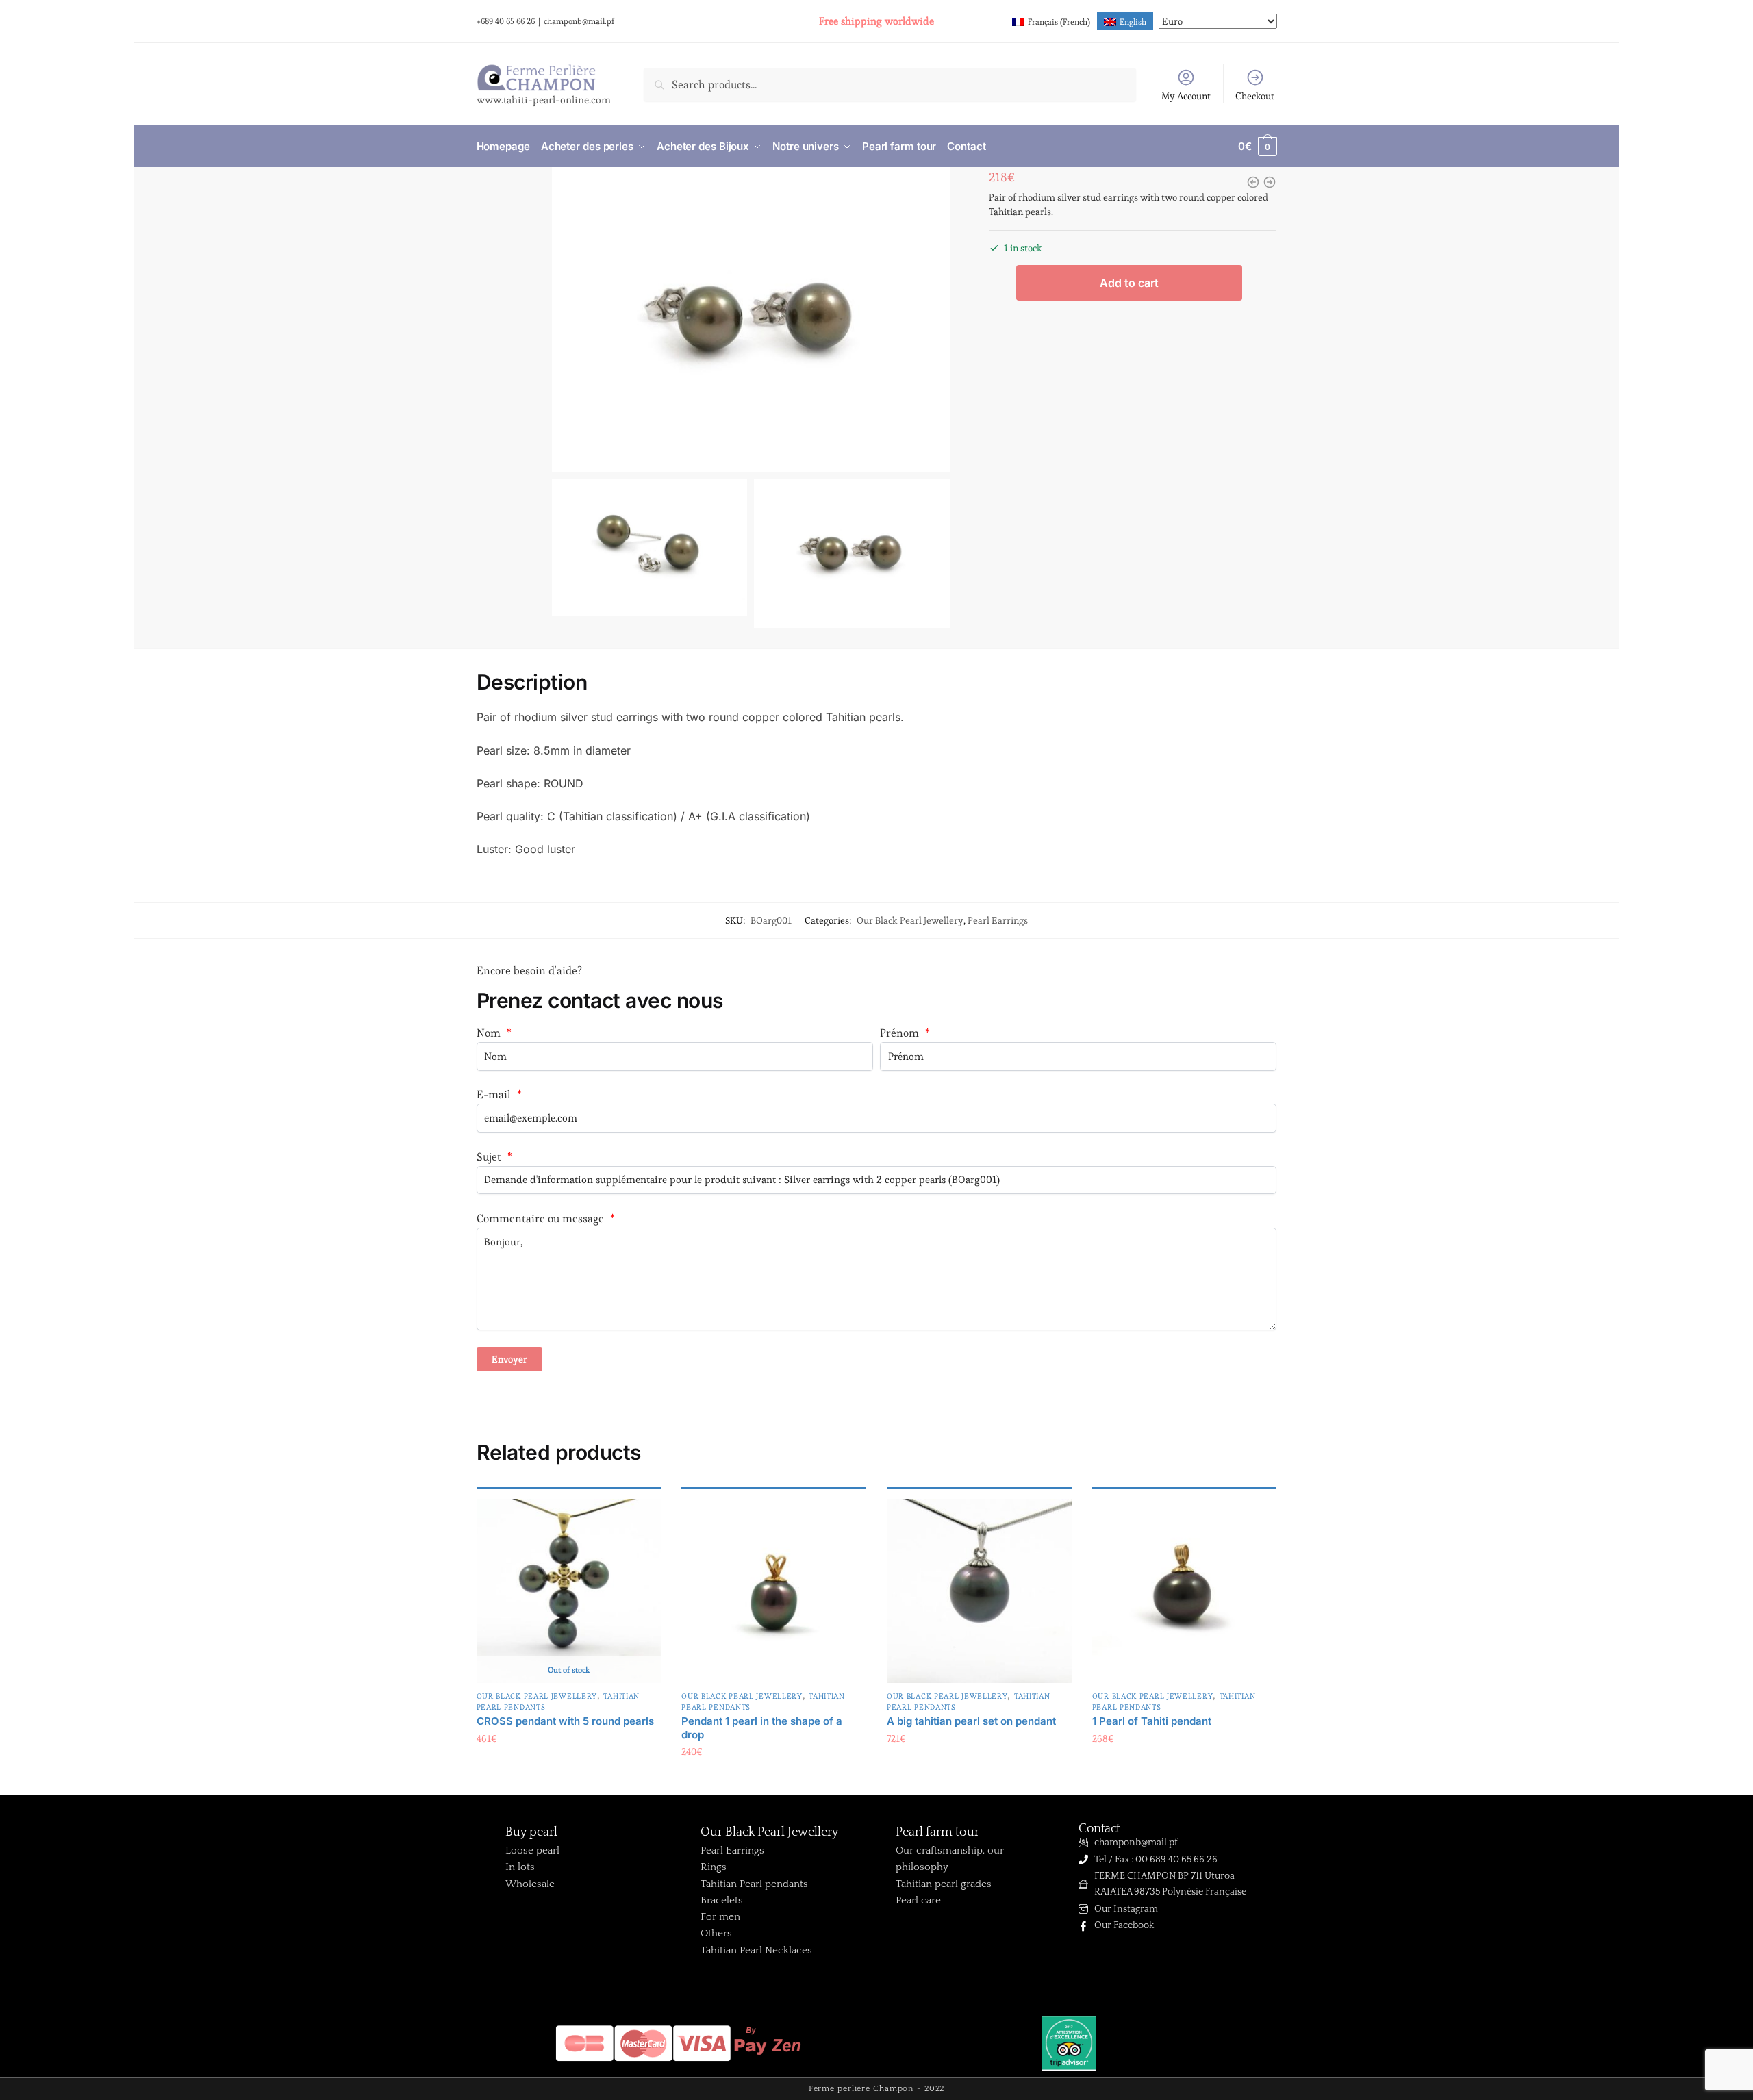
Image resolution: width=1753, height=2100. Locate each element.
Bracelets (722, 1900)
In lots (520, 1867)
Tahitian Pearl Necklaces (756, 1950)
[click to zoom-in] (751, 319)
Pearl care (918, 1900)
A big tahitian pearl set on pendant (971, 1721)
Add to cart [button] (774, 1780)
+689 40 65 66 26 (506, 21)
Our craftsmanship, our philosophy (950, 1859)
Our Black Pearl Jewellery (910, 920)
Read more (569, 1766)
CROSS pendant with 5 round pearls (565, 1721)
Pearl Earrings (998, 920)
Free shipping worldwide (876, 21)
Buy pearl (531, 1832)
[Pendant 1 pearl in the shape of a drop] (774, 1591)
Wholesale (530, 1884)
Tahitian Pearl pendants (754, 1884)
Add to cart (1129, 283)
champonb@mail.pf (579, 21)
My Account (1186, 96)
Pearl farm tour (937, 1832)
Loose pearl (532, 1850)
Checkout (1255, 96)
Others (716, 1933)
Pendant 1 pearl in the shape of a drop (762, 1728)
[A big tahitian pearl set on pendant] (979, 1591)
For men (720, 1917)
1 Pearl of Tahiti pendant (1152, 1721)
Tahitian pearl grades (944, 1884)
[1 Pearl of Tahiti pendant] (1185, 1591)
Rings (714, 1867)
